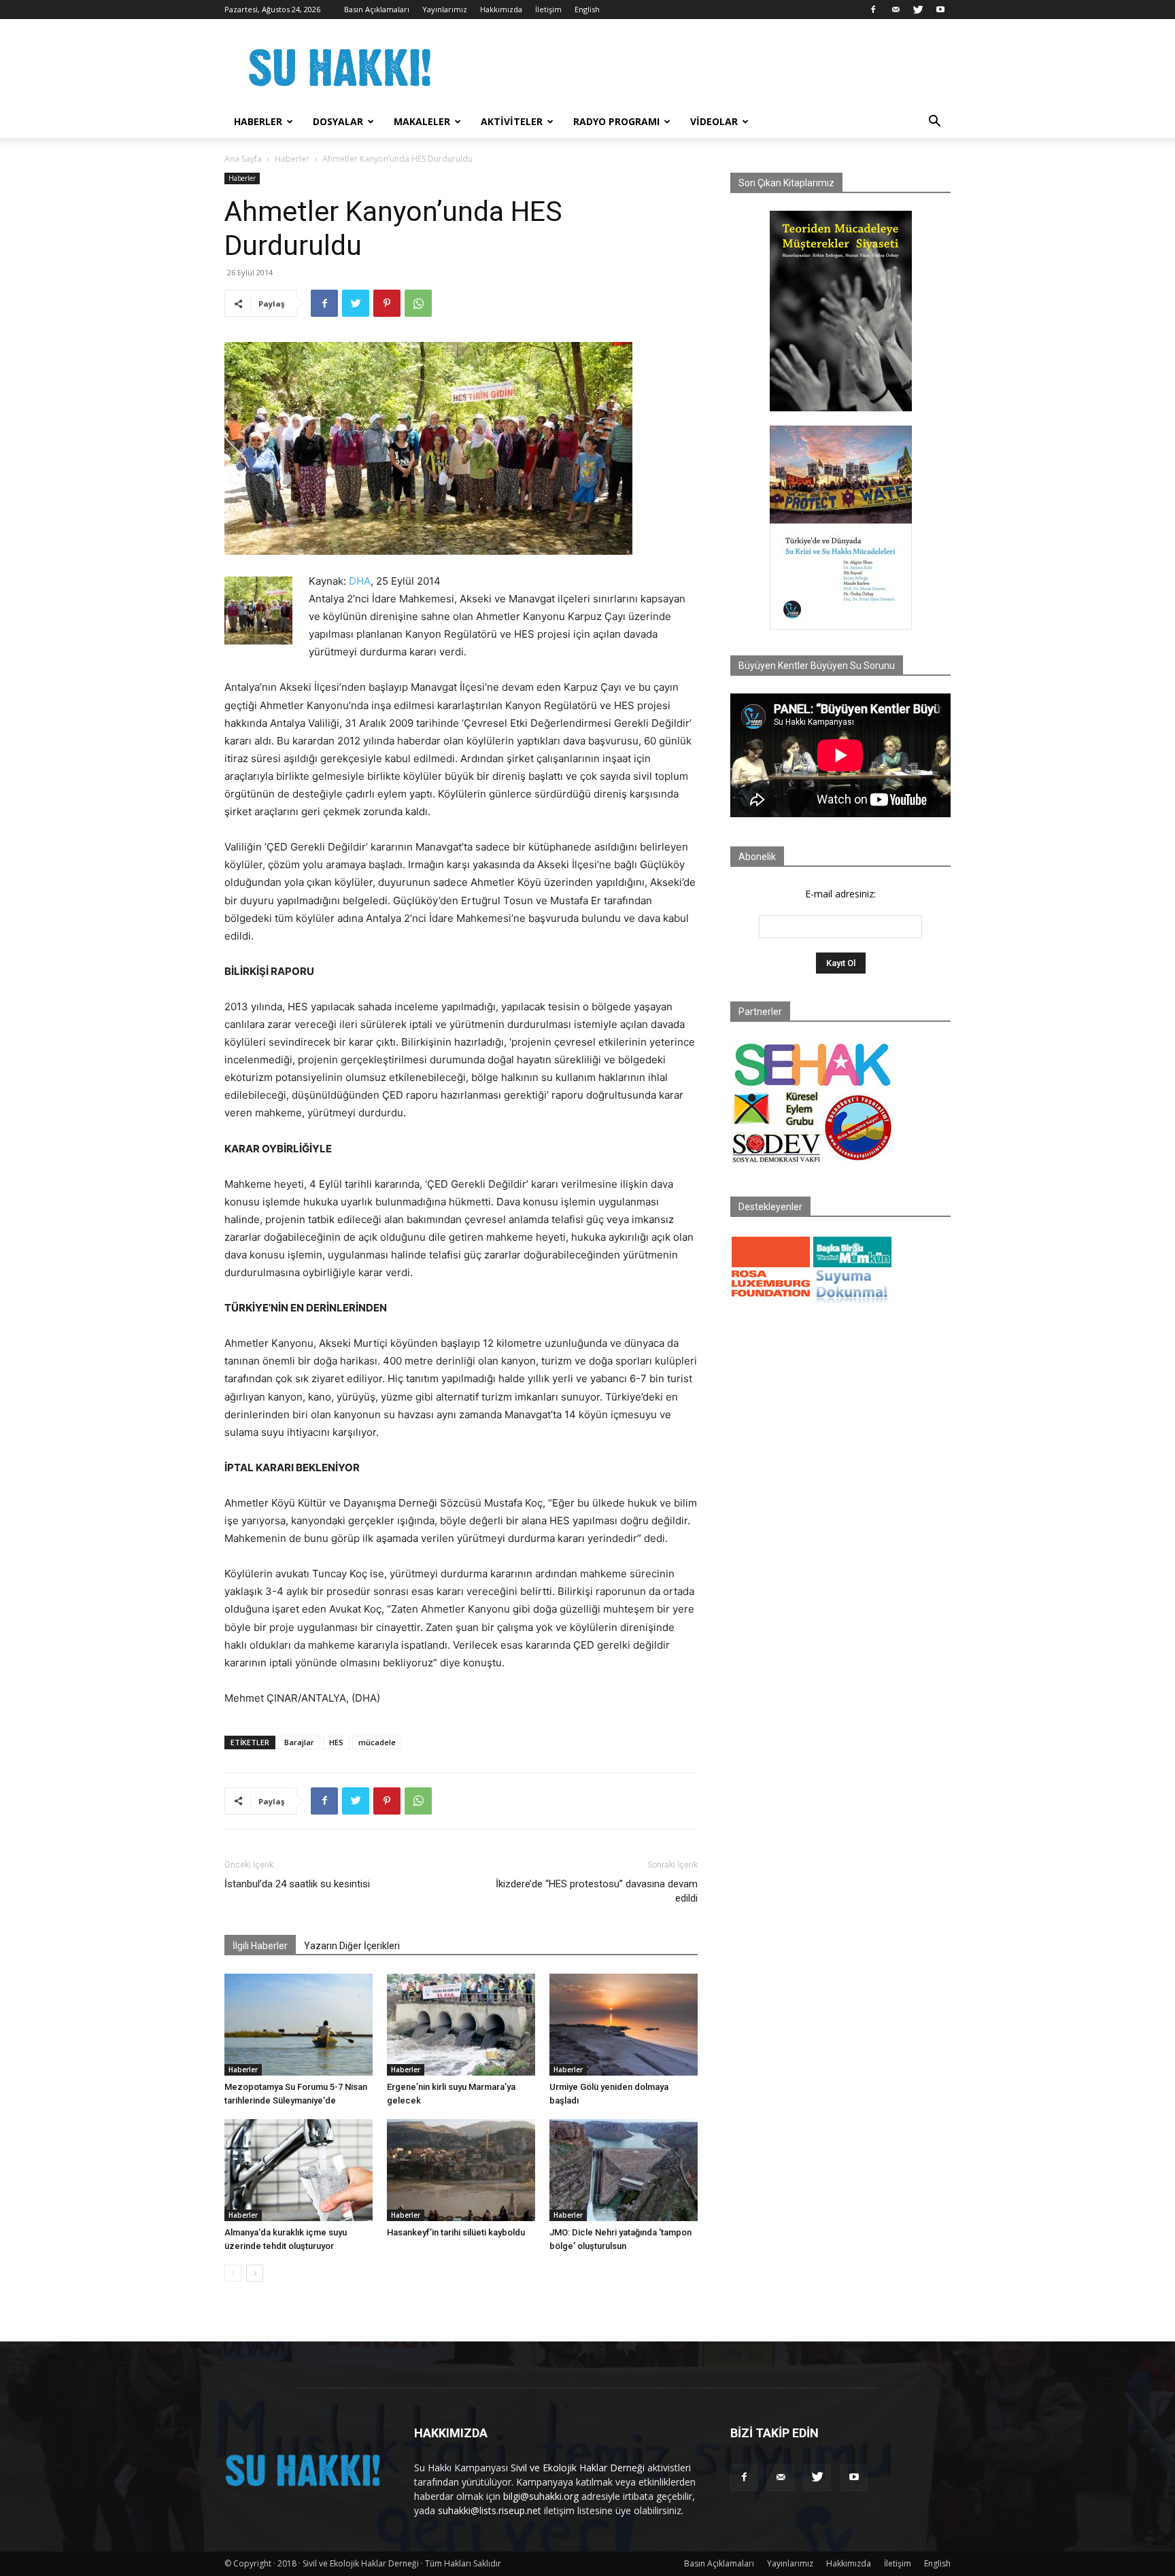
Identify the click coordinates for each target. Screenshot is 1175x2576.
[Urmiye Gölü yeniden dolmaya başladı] (624, 2025)
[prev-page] (233, 2273)
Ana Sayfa (243, 159)
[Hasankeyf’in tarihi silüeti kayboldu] (461, 2170)
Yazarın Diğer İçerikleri (352, 1946)
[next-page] (255, 2273)
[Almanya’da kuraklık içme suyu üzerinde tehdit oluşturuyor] (299, 2170)
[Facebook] (873, 10)
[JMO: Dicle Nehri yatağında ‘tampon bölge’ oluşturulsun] (624, 2170)
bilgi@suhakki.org (541, 2496)
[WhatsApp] (418, 303)
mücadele (377, 1742)
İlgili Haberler (260, 1946)
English (587, 9)
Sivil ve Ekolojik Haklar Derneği (578, 2468)
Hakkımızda (501, 9)
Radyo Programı (616, 121)
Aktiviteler (512, 121)
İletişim (548, 9)
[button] (934, 123)
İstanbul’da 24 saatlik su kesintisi (297, 1884)
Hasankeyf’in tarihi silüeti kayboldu (456, 2232)
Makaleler (422, 121)
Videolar (714, 121)
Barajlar (299, 1742)
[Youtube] (940, 10)
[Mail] (896, 10)
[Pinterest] (387, 303)
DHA (360, 581)
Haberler (258, 121)
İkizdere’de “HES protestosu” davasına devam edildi (597, 1891)
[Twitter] (918, 10)
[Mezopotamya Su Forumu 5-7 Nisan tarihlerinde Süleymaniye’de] (299, 2025)
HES (336, 1742)
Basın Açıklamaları (377, 9)
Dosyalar (338, 121)
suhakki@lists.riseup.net (490, 2510)
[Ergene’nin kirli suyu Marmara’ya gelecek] (461, 2025)
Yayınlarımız (445, 9)
